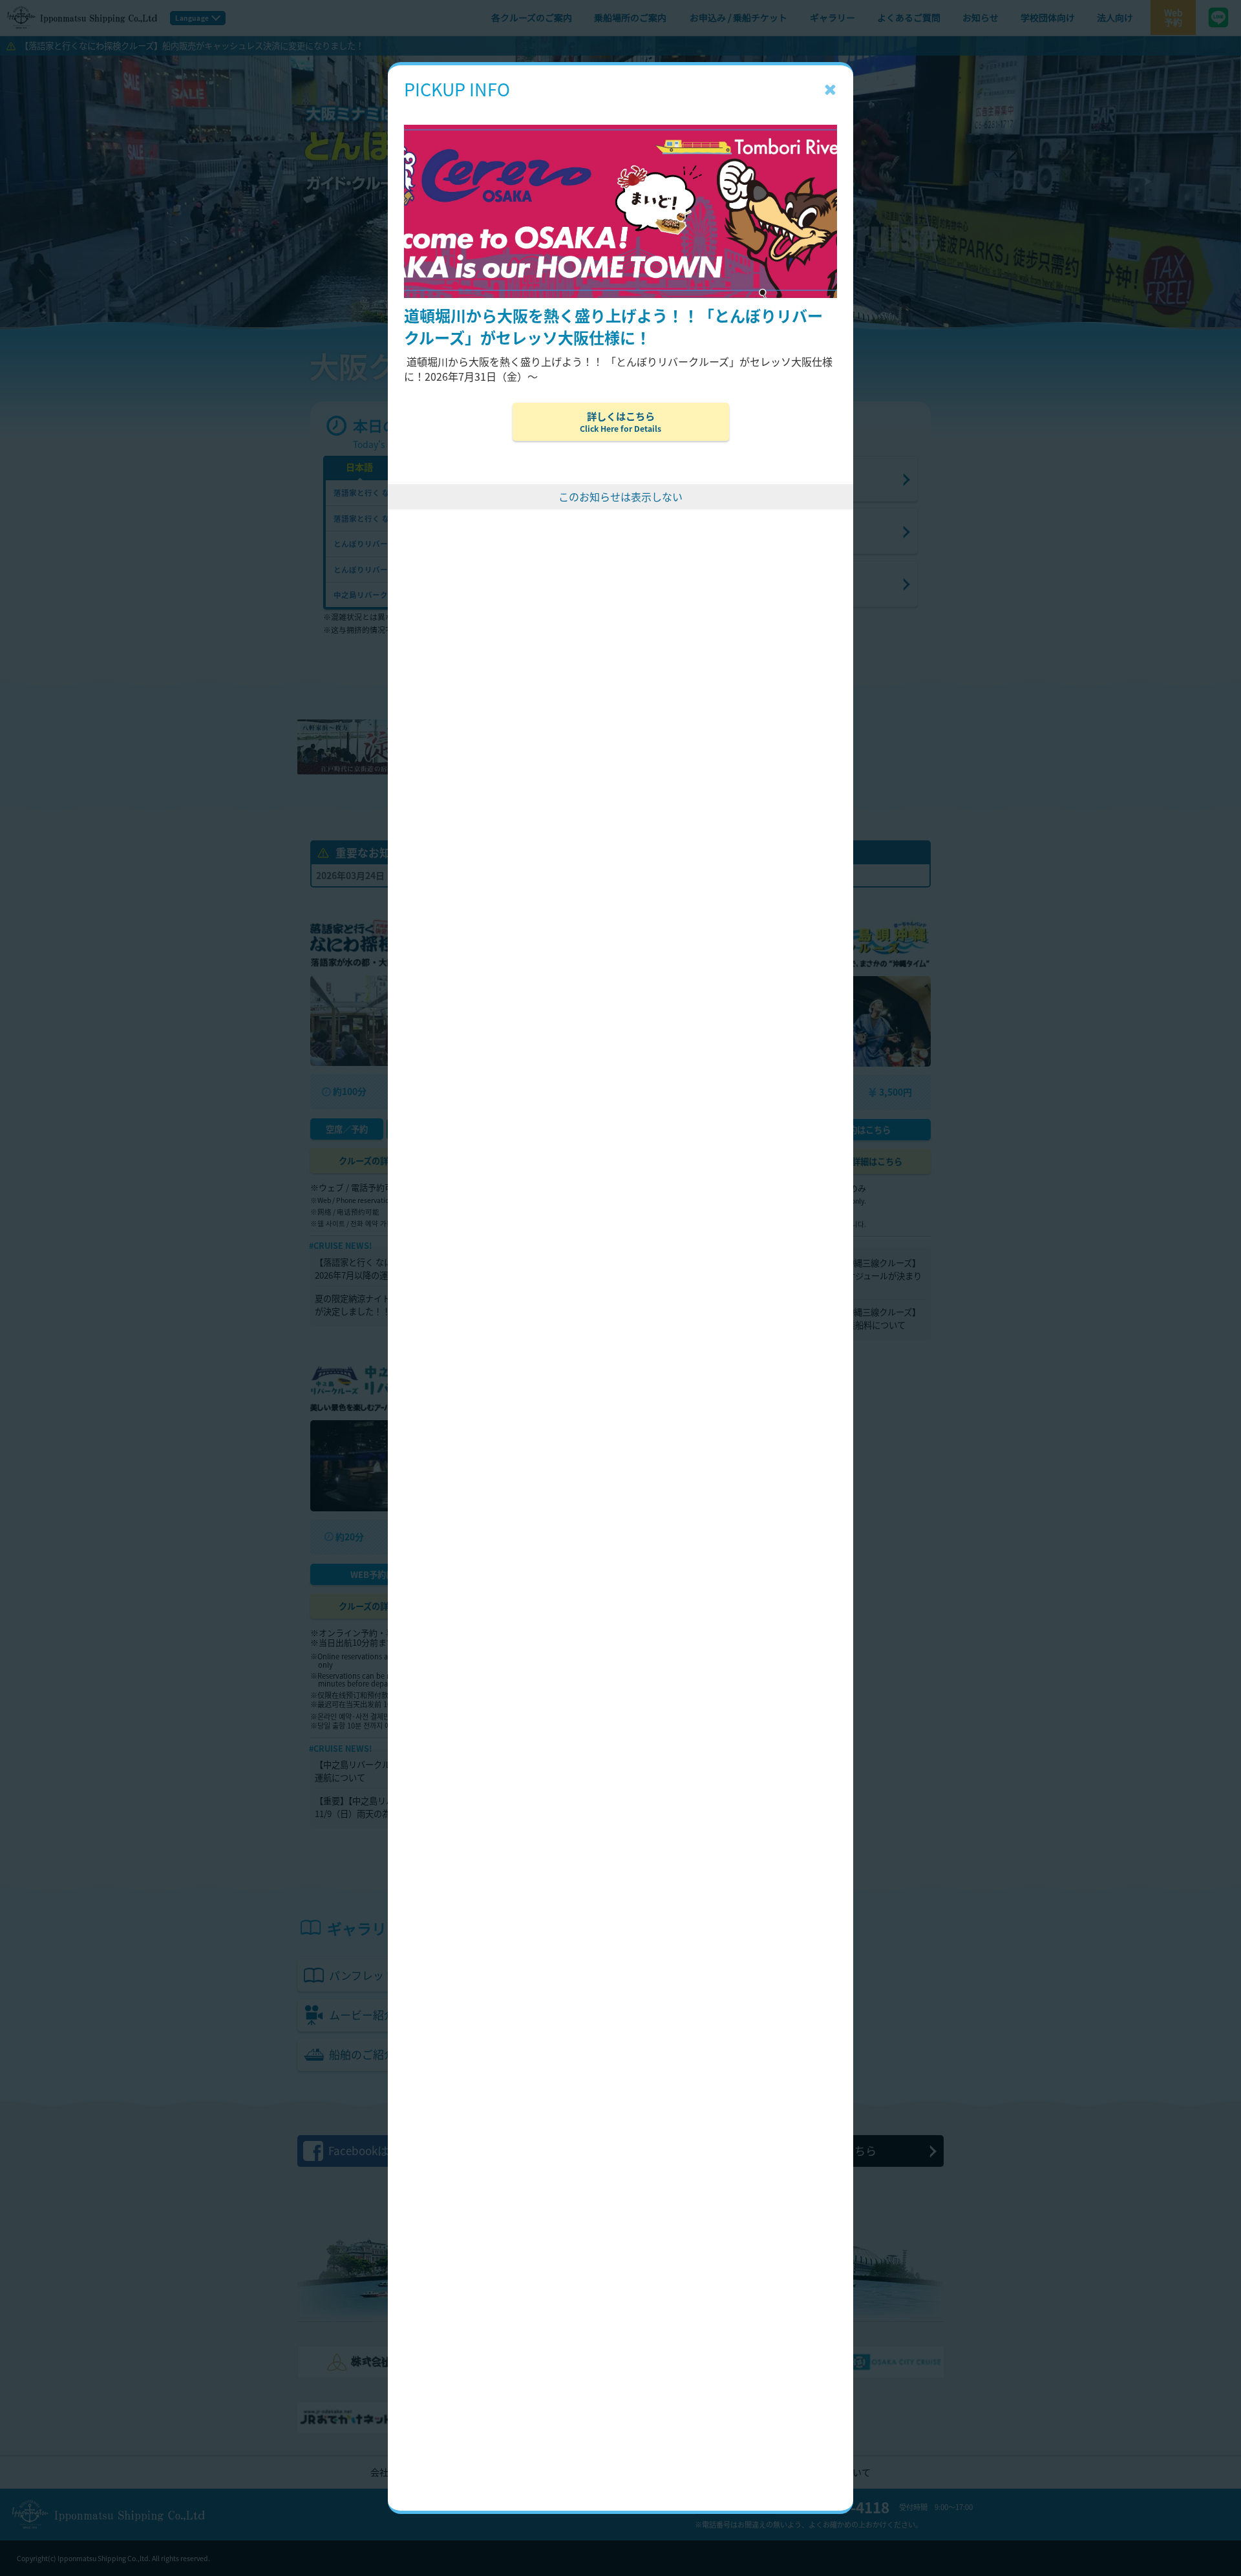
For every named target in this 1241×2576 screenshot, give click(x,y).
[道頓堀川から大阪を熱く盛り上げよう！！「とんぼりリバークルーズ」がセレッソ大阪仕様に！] (620, 105)
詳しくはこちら (620, 421)
